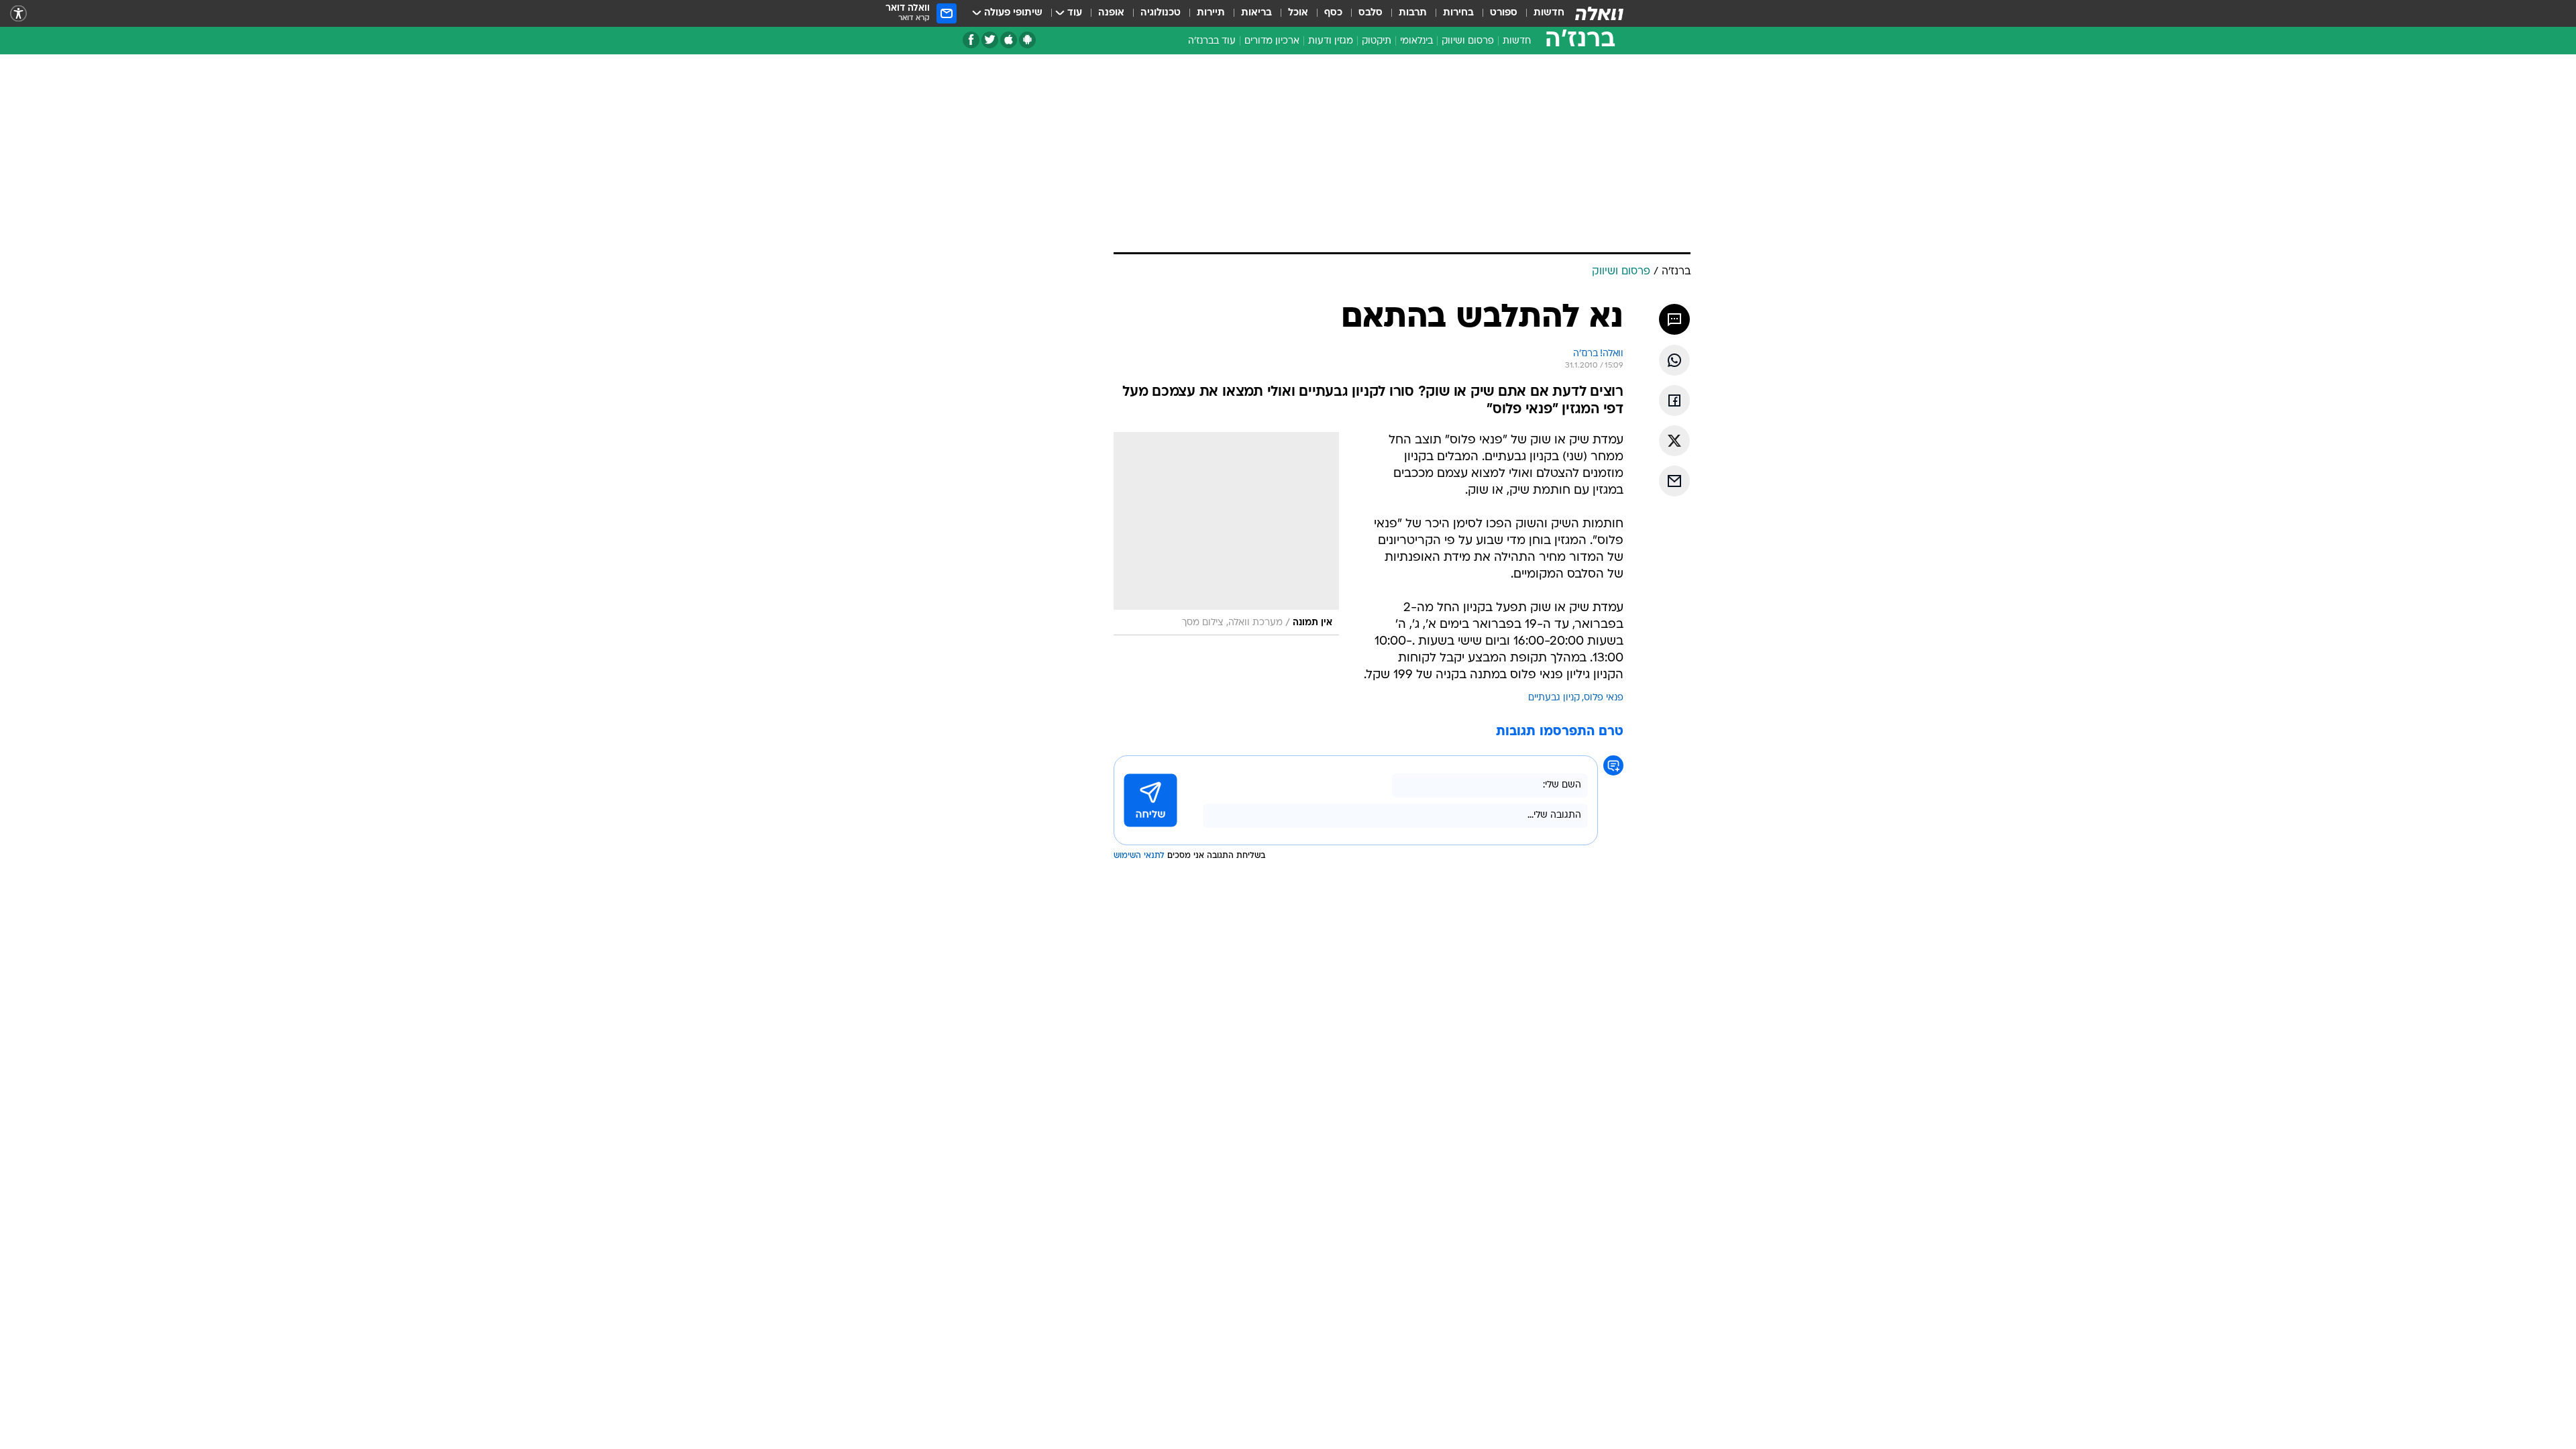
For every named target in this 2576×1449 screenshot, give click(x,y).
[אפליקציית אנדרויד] (1027, 40)
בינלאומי (1416, 41)
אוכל (1298, 13)
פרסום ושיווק (1468, 41)
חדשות (1549, 13)
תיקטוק (1377, 41)
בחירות (1458, 13)
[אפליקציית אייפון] (1009, 40)
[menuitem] (1541, 13)
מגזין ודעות (1331, 41)
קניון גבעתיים (1554, 698)
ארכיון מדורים (1272, 41)
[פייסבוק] (971, 40)
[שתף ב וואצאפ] (1674, 360)
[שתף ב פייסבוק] (1674, 400)
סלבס (1371, 13)
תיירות (1211, 13)
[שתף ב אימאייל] (1674, 481)
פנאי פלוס (1604, 698)
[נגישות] (18, 14)
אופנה (1111, 13)
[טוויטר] (990, 40)
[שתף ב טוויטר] (1674, 441)
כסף (1333, 13)
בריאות (1256, 13)
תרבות (1413, 13)
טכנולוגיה (1161, 13)
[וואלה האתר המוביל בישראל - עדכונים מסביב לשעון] (1599, 13)
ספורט (1504, 13)
